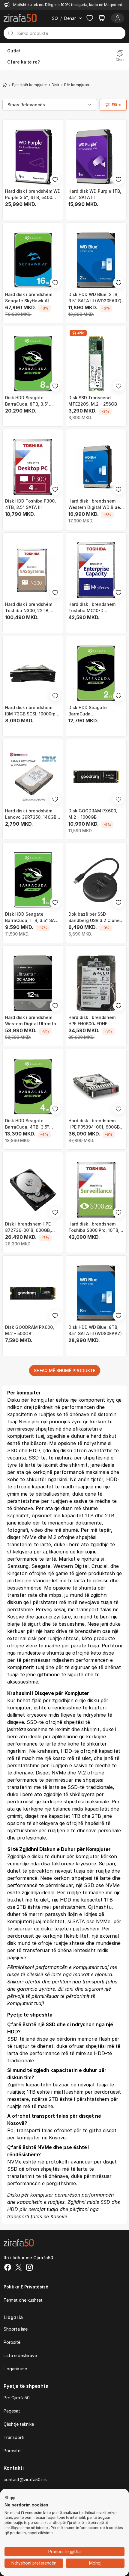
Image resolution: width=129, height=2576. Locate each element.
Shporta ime (16, 2329)
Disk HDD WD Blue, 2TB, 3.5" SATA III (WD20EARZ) (95, 297)
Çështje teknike (19, 2424)
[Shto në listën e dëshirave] (55, 179)
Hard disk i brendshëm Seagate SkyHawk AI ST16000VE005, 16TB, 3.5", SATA (29, 298)
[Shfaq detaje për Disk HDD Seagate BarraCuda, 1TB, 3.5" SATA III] (33, 880)
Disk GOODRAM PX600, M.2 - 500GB (30, 1330)
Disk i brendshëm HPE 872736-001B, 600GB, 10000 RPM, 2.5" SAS (28, 1227)
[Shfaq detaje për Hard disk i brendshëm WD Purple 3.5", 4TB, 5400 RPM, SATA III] (33, 157)
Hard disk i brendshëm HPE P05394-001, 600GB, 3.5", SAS (95, 1124)
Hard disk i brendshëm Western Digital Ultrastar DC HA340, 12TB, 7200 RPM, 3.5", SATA (31, 1021)
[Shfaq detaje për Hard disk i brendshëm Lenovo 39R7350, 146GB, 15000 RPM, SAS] (33, 777)
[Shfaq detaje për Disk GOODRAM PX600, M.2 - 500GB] (33, 1293)
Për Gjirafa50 (17, 2398)
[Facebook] (8, 2268)
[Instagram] (29, 2268)
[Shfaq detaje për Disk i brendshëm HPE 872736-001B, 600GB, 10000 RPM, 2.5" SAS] (33, 1190)
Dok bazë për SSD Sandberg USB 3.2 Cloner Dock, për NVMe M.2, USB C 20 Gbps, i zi (95, 917)
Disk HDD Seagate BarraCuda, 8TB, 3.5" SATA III (27, 401)
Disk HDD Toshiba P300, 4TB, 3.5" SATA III (30, 504)
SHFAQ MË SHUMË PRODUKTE (65, 1371)
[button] (10, 2498)
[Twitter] (19, 2268)
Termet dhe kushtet (23, 2300)
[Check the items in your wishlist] (90, 18)
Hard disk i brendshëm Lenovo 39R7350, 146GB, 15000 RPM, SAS (31, 814)
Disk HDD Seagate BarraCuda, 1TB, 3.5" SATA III (33, 917)
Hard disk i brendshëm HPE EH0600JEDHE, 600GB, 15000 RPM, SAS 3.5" (93, 1021)
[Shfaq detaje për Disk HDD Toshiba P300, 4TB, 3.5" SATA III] (33, 467)
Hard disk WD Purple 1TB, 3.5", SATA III (95, 194)
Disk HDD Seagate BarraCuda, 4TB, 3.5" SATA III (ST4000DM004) (31, 1124)
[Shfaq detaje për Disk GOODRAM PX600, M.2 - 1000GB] (96, 777)
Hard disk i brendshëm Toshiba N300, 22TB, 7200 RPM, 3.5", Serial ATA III (29, 608)
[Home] (5, 85)
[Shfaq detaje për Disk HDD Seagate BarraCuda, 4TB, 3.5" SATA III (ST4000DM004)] (33, 1087)
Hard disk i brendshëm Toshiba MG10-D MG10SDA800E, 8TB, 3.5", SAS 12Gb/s (95, 608)
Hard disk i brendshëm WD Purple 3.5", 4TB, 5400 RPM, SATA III (33, 195)
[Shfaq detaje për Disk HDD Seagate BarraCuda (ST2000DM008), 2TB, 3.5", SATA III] (96, 673)
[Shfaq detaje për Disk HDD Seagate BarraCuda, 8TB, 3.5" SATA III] (33, 364)
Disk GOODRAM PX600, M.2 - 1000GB (93, 814)
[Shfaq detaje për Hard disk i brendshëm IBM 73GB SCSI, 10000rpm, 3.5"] (33, 673)
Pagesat (12, 2411)
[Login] (118, 18)
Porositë (12, 2342)
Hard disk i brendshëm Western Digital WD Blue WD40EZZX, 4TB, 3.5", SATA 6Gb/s (94, 504)
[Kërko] (10, 33)
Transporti (14, 2437)
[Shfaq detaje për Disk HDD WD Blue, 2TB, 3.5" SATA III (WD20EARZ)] (96, 260)
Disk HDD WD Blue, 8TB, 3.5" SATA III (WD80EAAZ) (95, 1330)
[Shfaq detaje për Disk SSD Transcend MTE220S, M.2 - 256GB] (96, 364)
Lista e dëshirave (20, 2355)
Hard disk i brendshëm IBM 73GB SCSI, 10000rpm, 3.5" (33, 711)
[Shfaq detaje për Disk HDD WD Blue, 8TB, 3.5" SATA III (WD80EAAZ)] (96, 1293)
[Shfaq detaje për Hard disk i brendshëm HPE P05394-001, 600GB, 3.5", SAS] (96, 1087)
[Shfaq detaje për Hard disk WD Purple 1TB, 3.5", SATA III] (96, 157)
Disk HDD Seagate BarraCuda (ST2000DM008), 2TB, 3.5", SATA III (92, 711)
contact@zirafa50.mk (25, 2479)
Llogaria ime (15, 2369)
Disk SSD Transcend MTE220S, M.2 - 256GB (93, 401)
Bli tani (66, 1989)
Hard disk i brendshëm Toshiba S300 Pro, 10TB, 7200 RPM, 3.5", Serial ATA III (94, 1227)
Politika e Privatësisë (26, 2287)
